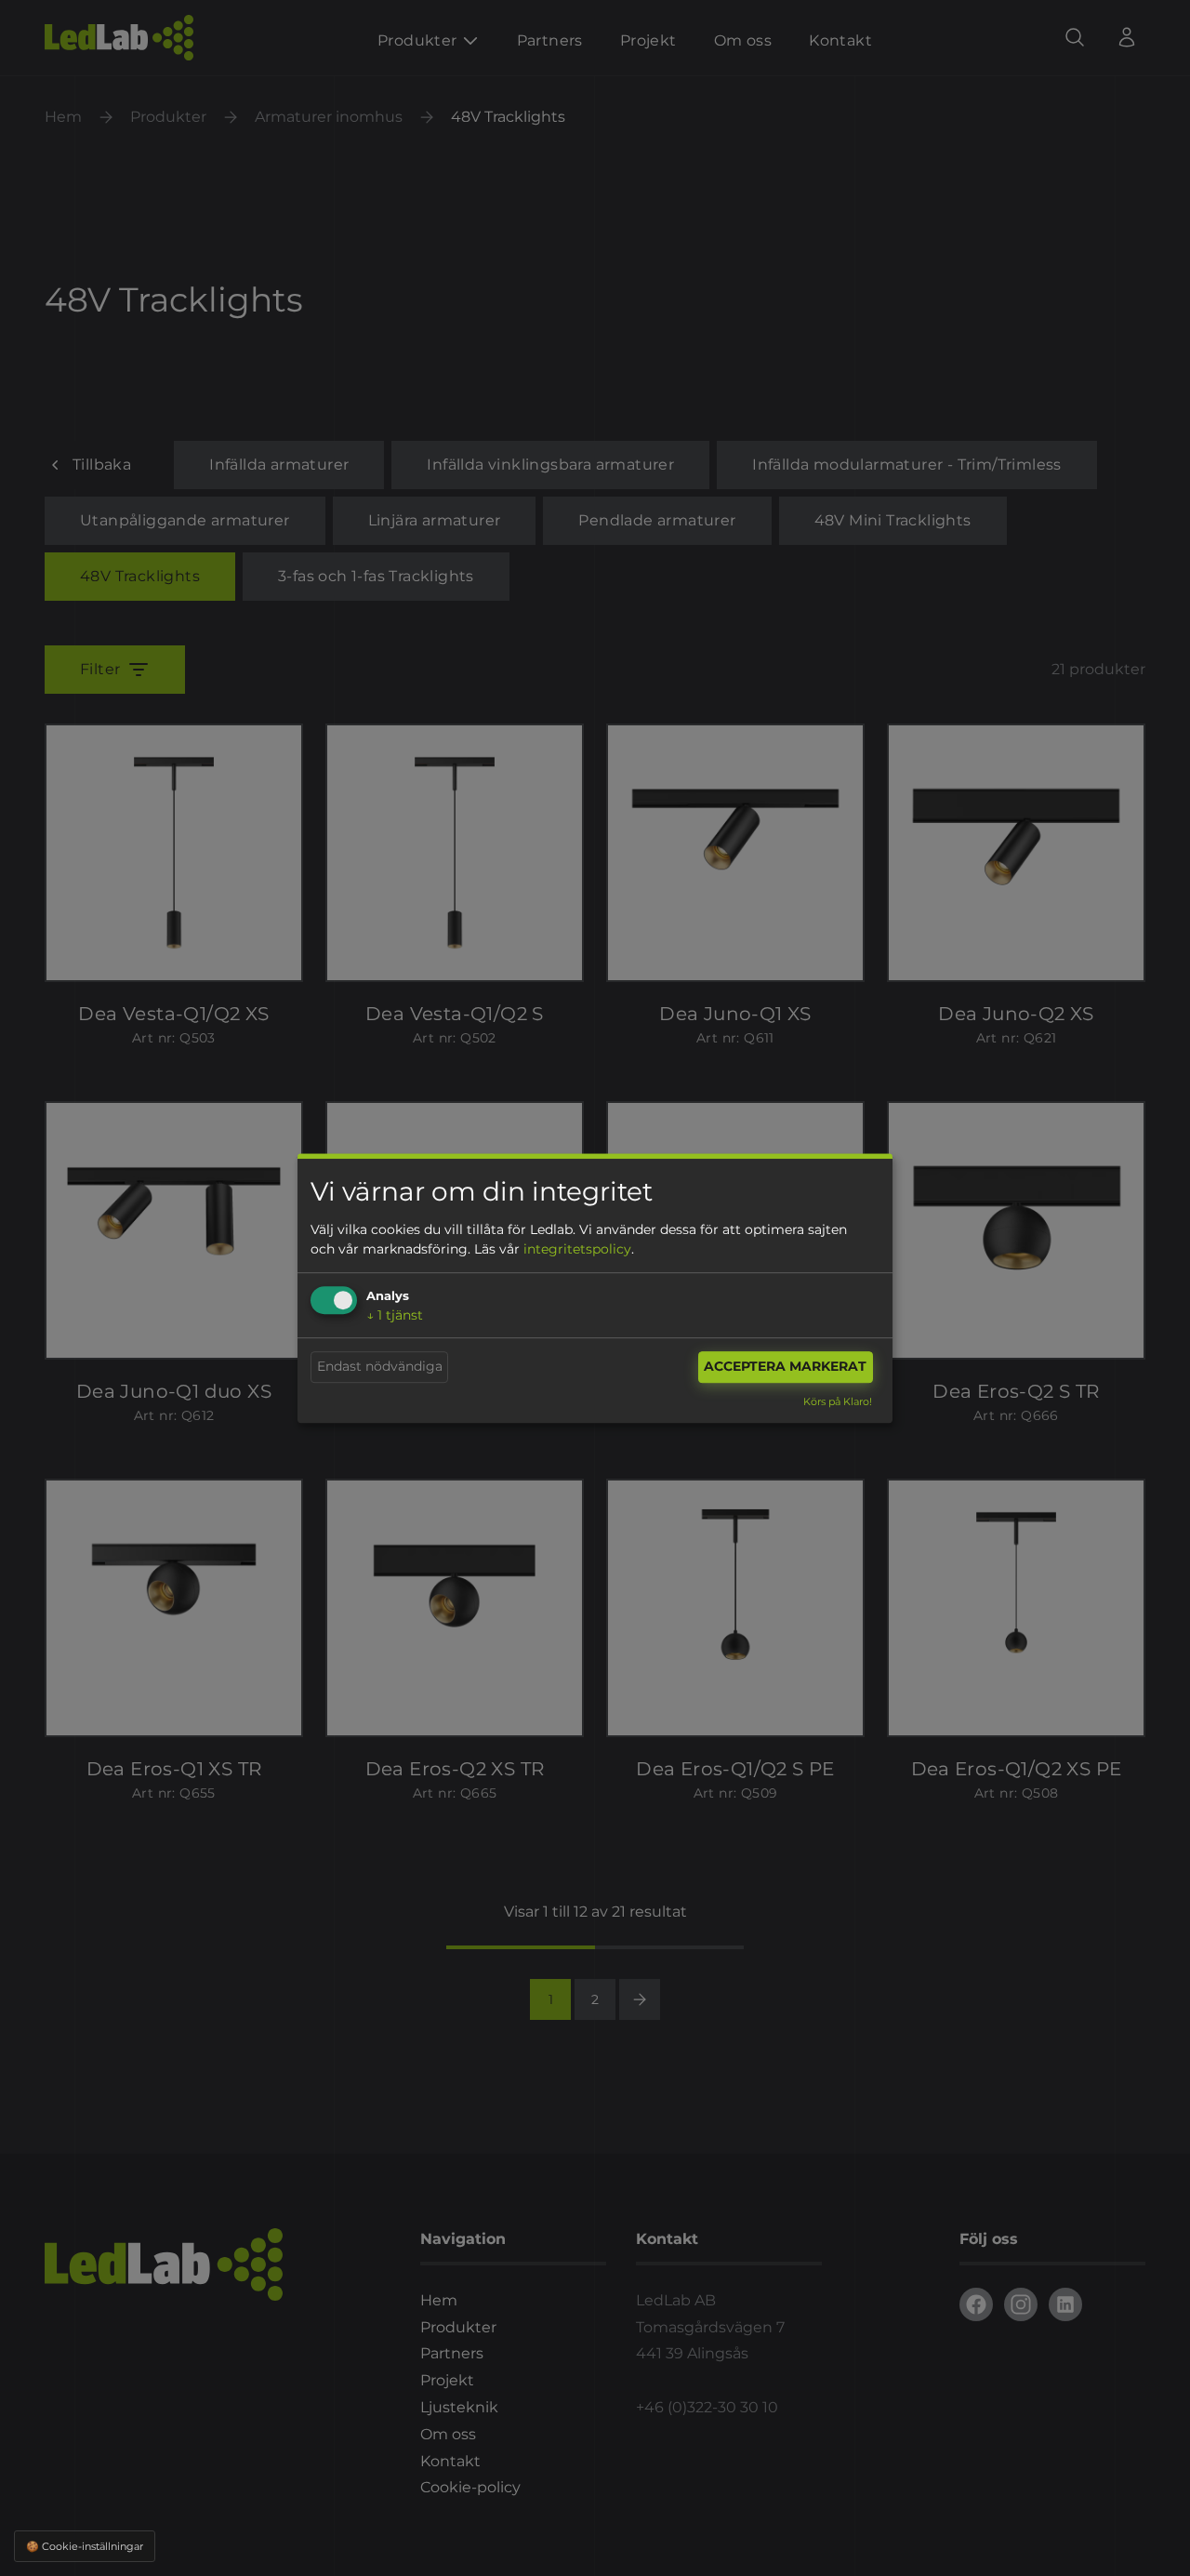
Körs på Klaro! (838, 1401)
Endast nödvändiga (380, 1367)
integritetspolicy (577, 1249)
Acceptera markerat (785, 1367)
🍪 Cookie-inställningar (85, 2546)
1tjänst (395, 1315)
